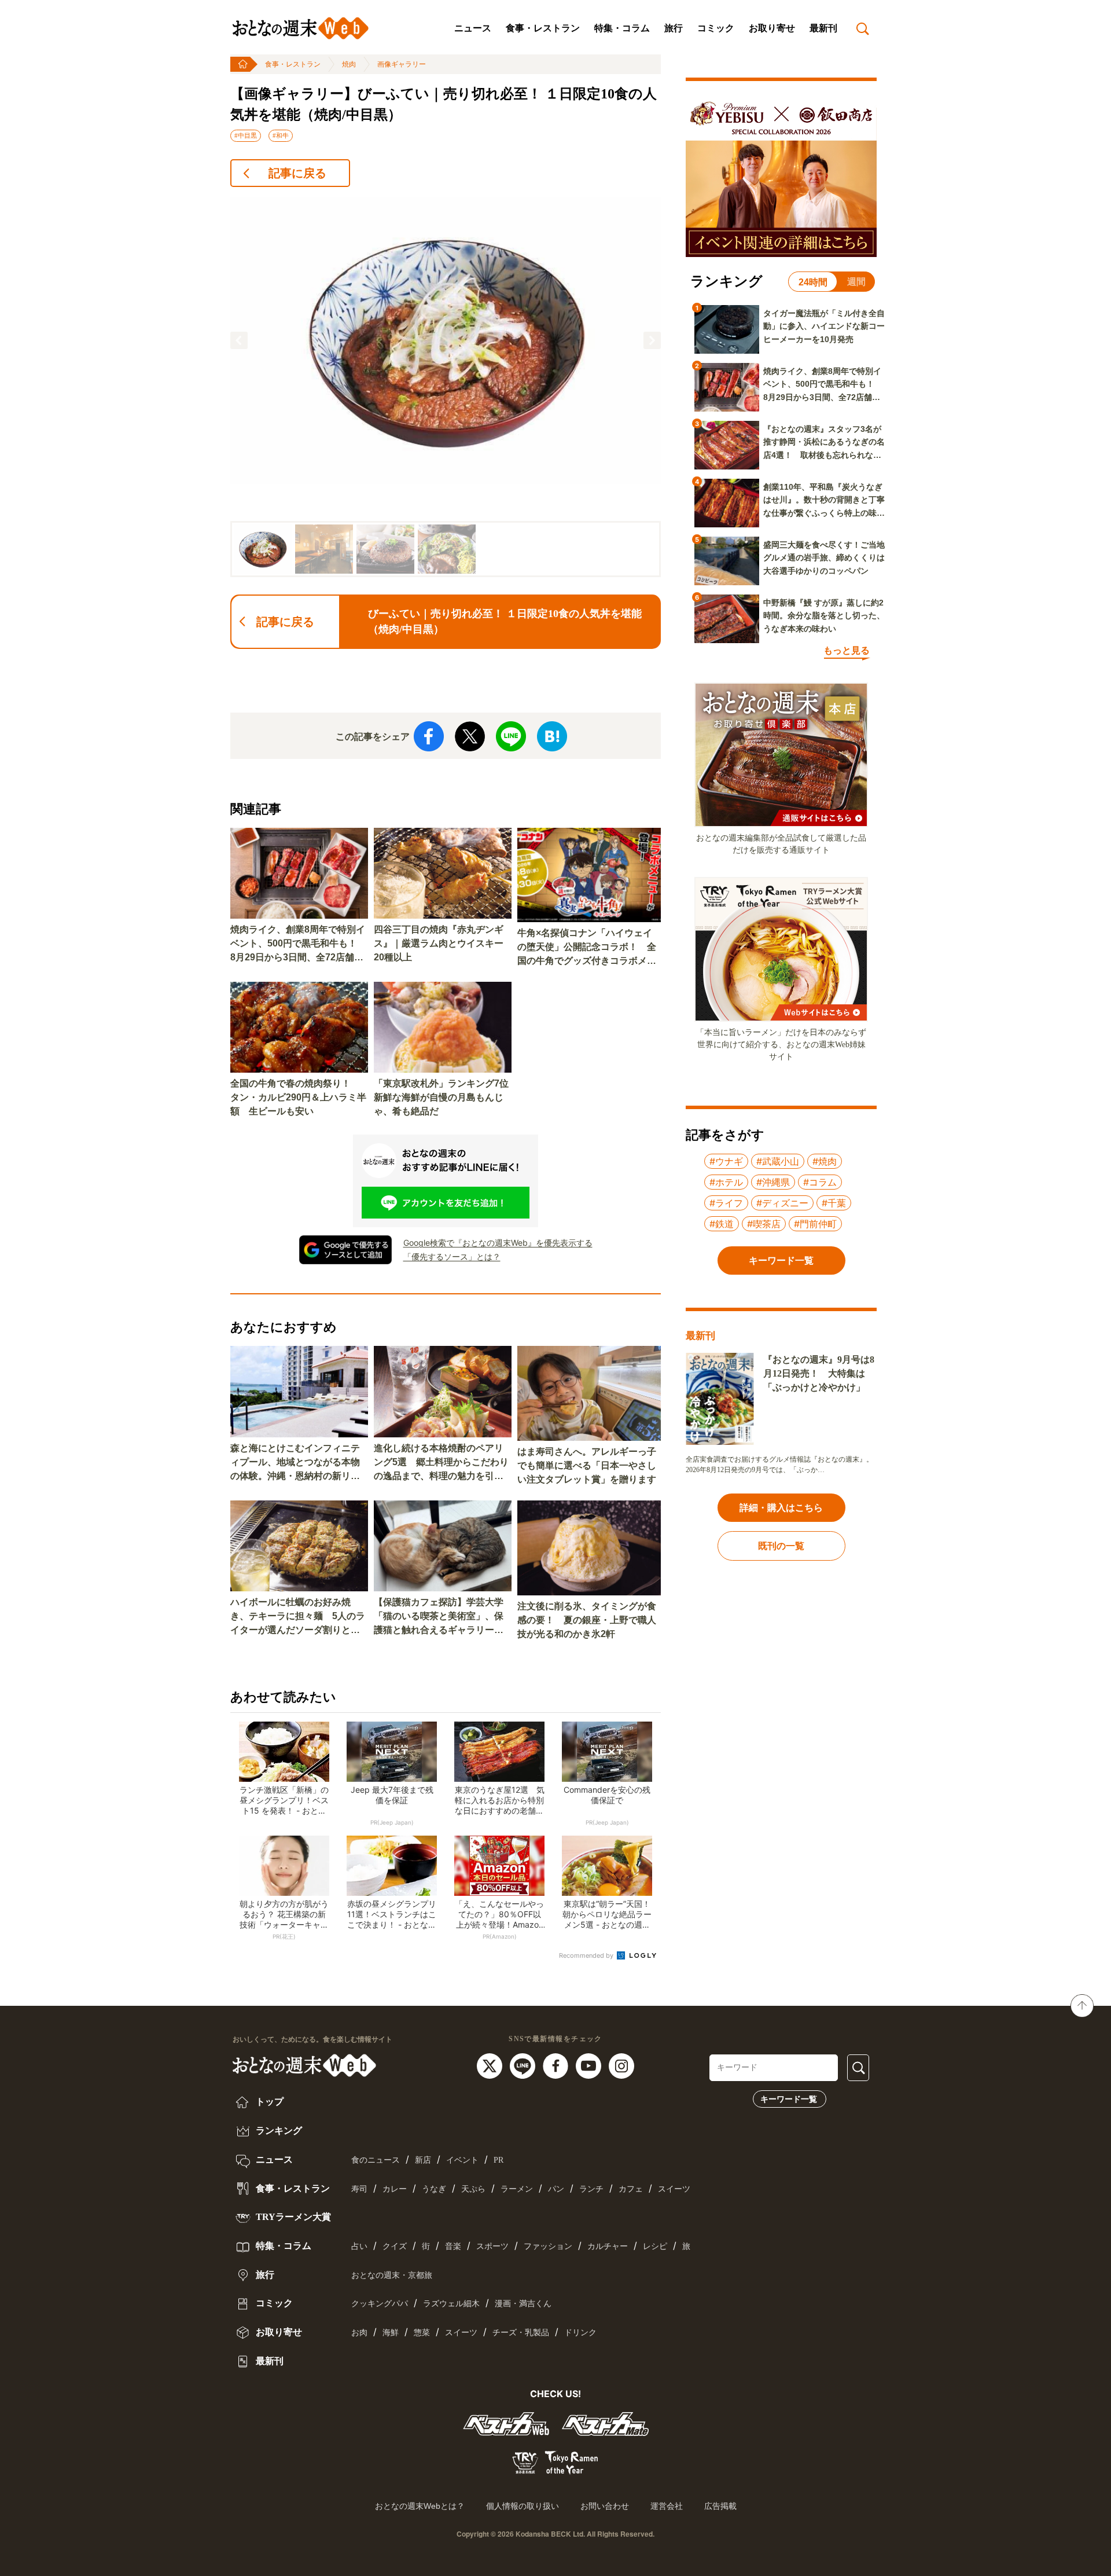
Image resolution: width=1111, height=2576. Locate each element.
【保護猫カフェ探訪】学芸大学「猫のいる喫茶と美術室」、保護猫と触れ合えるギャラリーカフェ (439, 1617)
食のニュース (376, 2160)
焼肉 (349, 64)
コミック (716, 28)
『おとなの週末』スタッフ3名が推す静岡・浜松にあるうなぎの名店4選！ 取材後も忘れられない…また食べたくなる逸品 (824, 443)
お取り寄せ (772, 28)
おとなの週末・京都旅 (392, 2275)
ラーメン (517, 2189)
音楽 (453, 2246)
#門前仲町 (815, 1224)
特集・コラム (622, 28)
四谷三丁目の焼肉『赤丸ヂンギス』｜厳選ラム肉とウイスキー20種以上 (439, 943)
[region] (446, 387)
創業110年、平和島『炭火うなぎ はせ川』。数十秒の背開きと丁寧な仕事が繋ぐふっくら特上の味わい (824, 501)
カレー (395, 2189)
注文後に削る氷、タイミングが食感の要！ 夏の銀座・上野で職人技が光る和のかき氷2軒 (587, 1620)
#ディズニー (782, 1203)
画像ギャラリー (402, 64)
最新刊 (823, 28)
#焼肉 (825, 1161)
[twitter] (491, 2065)
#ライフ (726, 1203)
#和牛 (281, 135)
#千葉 (834, 1203)
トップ (268, 2102)
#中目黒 (246, 135)
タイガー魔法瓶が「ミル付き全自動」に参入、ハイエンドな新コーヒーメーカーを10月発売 (824, 326)
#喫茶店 (764, 1224)
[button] (239, 340)
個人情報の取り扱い (523, 2506)
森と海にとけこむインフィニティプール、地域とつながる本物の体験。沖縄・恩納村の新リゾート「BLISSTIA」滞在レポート (298, 1463)
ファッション (548, 2246)
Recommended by (587, 1955)
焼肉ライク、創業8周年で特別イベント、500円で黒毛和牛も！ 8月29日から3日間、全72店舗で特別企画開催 (298, 944)
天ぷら (473, 2189)
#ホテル (726, 1182)
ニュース (473, 28)
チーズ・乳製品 (521, 2333)
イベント (462, 2160)
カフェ (631, 2189)
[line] (524, 2065)
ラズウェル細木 (451, 2304)
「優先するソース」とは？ (452, 1256)
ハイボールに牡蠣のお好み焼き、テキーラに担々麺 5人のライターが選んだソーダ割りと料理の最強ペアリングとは (298, 1617)
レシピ (655, 2246)
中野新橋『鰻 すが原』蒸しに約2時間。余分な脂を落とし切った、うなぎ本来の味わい (824, 616)
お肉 (359, 2333)
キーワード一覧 (789, 2099)
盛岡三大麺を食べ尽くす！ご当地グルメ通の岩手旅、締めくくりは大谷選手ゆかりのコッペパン (824, 558)
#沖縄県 (773, 1182)
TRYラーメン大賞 (292, 2217)
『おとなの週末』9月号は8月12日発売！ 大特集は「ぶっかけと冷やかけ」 (819, 1373)
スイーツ (674, 2189)
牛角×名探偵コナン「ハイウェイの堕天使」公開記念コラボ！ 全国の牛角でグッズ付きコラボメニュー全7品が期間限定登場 (587, 948)
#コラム (820, 1182)
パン (556, 2189)
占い (359, 2246)
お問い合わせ (605, 2506)
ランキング (278, 2131)
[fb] (557, 2065)
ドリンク (580, 2333)
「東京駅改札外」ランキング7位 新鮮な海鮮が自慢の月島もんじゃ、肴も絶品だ (443, 1097)
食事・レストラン (543, 28)
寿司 (359, 2189)
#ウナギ (726, 1161)
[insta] (621, 2065)
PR (499, 2160)
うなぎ (434, 2189)
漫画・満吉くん (523, 2304)
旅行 (674, 28)
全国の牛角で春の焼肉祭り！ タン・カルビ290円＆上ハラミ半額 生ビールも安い (298, 1097)
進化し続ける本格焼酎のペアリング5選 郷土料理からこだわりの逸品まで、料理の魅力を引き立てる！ (441, 1463)
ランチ (591, 2189)
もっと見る (847, 650)
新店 (423, 2160)
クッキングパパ (380, 2304)
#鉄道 (722, 1224)
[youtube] (590, 2065)
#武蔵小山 (778, 1161)
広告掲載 (720, 2506)
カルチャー (608, 2246)
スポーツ (492, 2246)
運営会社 (667, 2506)
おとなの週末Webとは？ (420, 2506)
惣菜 (422, 2333)
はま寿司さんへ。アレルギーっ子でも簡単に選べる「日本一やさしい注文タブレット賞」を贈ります (587, 1465)
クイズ (395, 2246)
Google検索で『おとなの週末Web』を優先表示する (498, 1243)
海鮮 (391, 2333)
